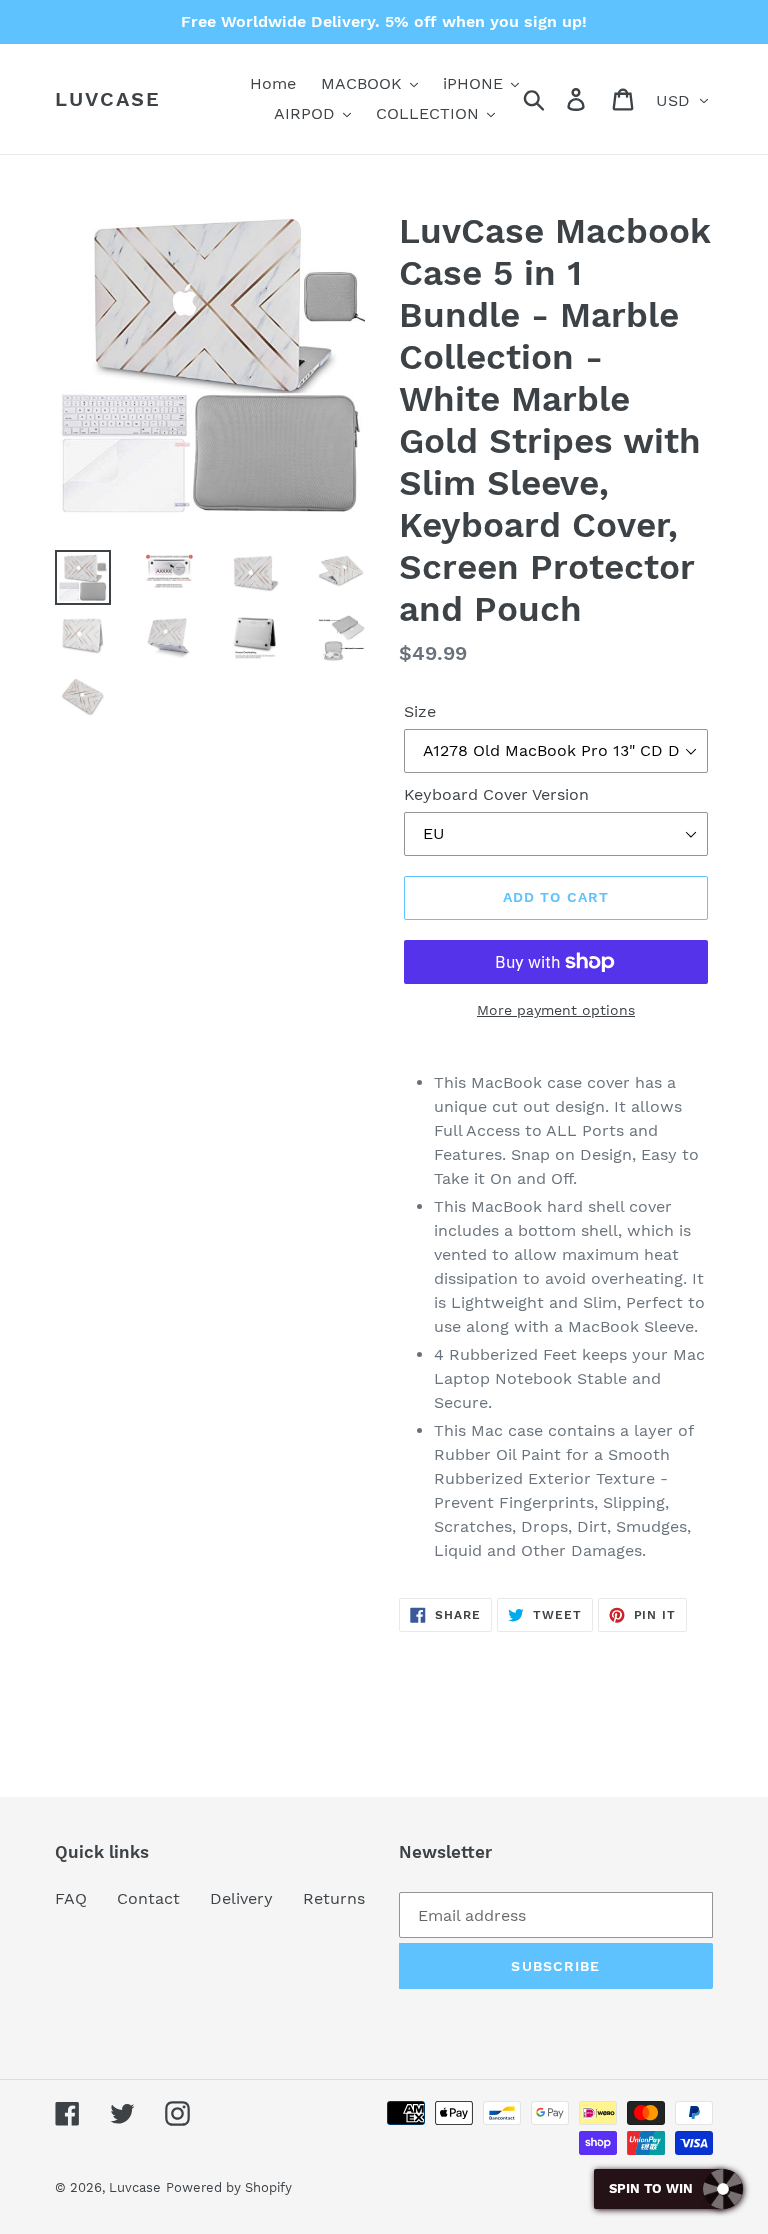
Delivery (241, 1898)
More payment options (556, 1010)
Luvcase (108, 99)
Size (420, 711)
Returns (334, 1898)
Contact (148, 1898)
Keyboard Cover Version (496, 794)
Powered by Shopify (229, 2187)
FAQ (71, 1898)
